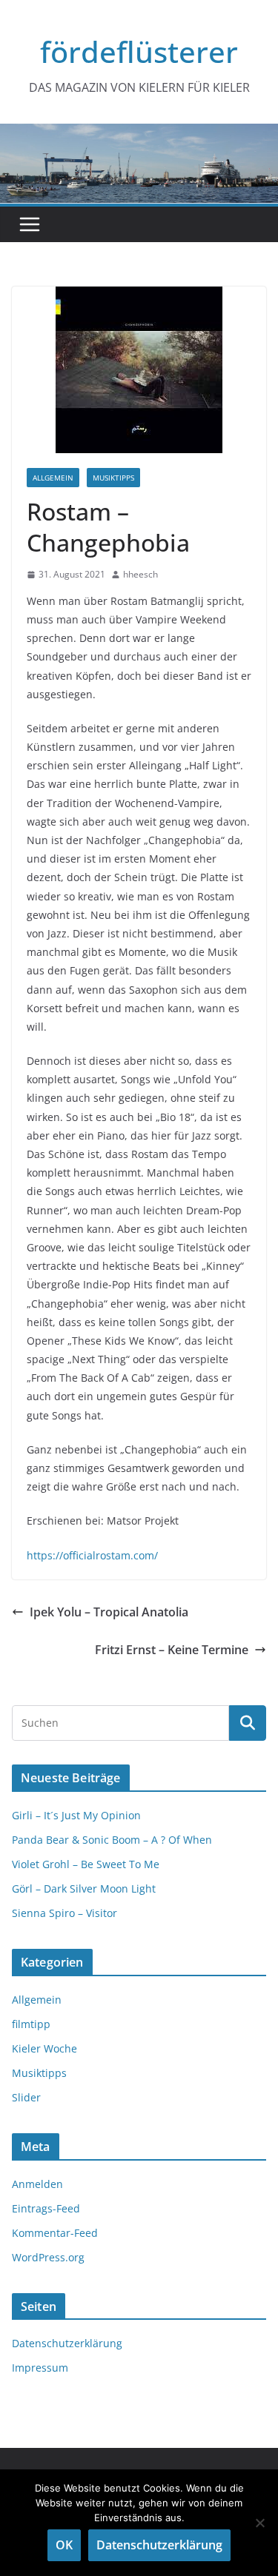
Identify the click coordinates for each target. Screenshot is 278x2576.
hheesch (140, 574)
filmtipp (31, 2024)
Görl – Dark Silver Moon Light (84, 1888)
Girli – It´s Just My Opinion (76, 1815)
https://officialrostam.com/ (92, 1555)
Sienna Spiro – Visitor (64, 1913)
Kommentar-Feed (55, 2233)
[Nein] (259, 2523)
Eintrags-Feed (46, 2208)
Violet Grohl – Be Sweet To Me (86, 1864)
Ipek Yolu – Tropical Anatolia (109, 1612)
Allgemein (53, 478)
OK (64, 2545)
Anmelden (37, 2184)
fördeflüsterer (139, 51)
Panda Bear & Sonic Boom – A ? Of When (112, 1840)
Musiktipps (113, 478)
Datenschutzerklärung (67, 2343)
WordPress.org (48, 2257)
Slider (26, 2097)
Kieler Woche (44, 2048)
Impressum (40, 2368)
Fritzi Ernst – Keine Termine (172, 1650)
